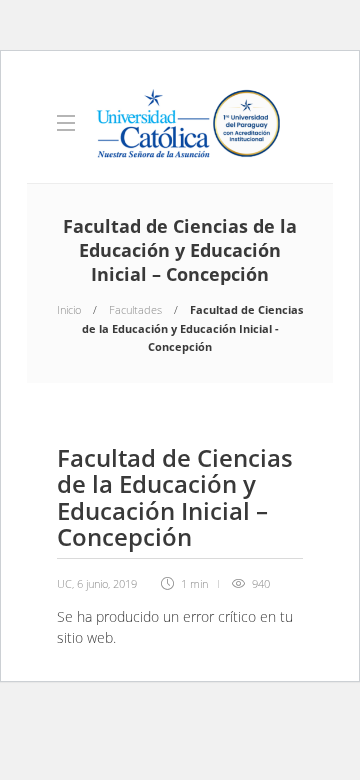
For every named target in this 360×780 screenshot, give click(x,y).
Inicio (69, 309)
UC (64, 583)
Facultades (135, 309)
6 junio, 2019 (107, 583)
